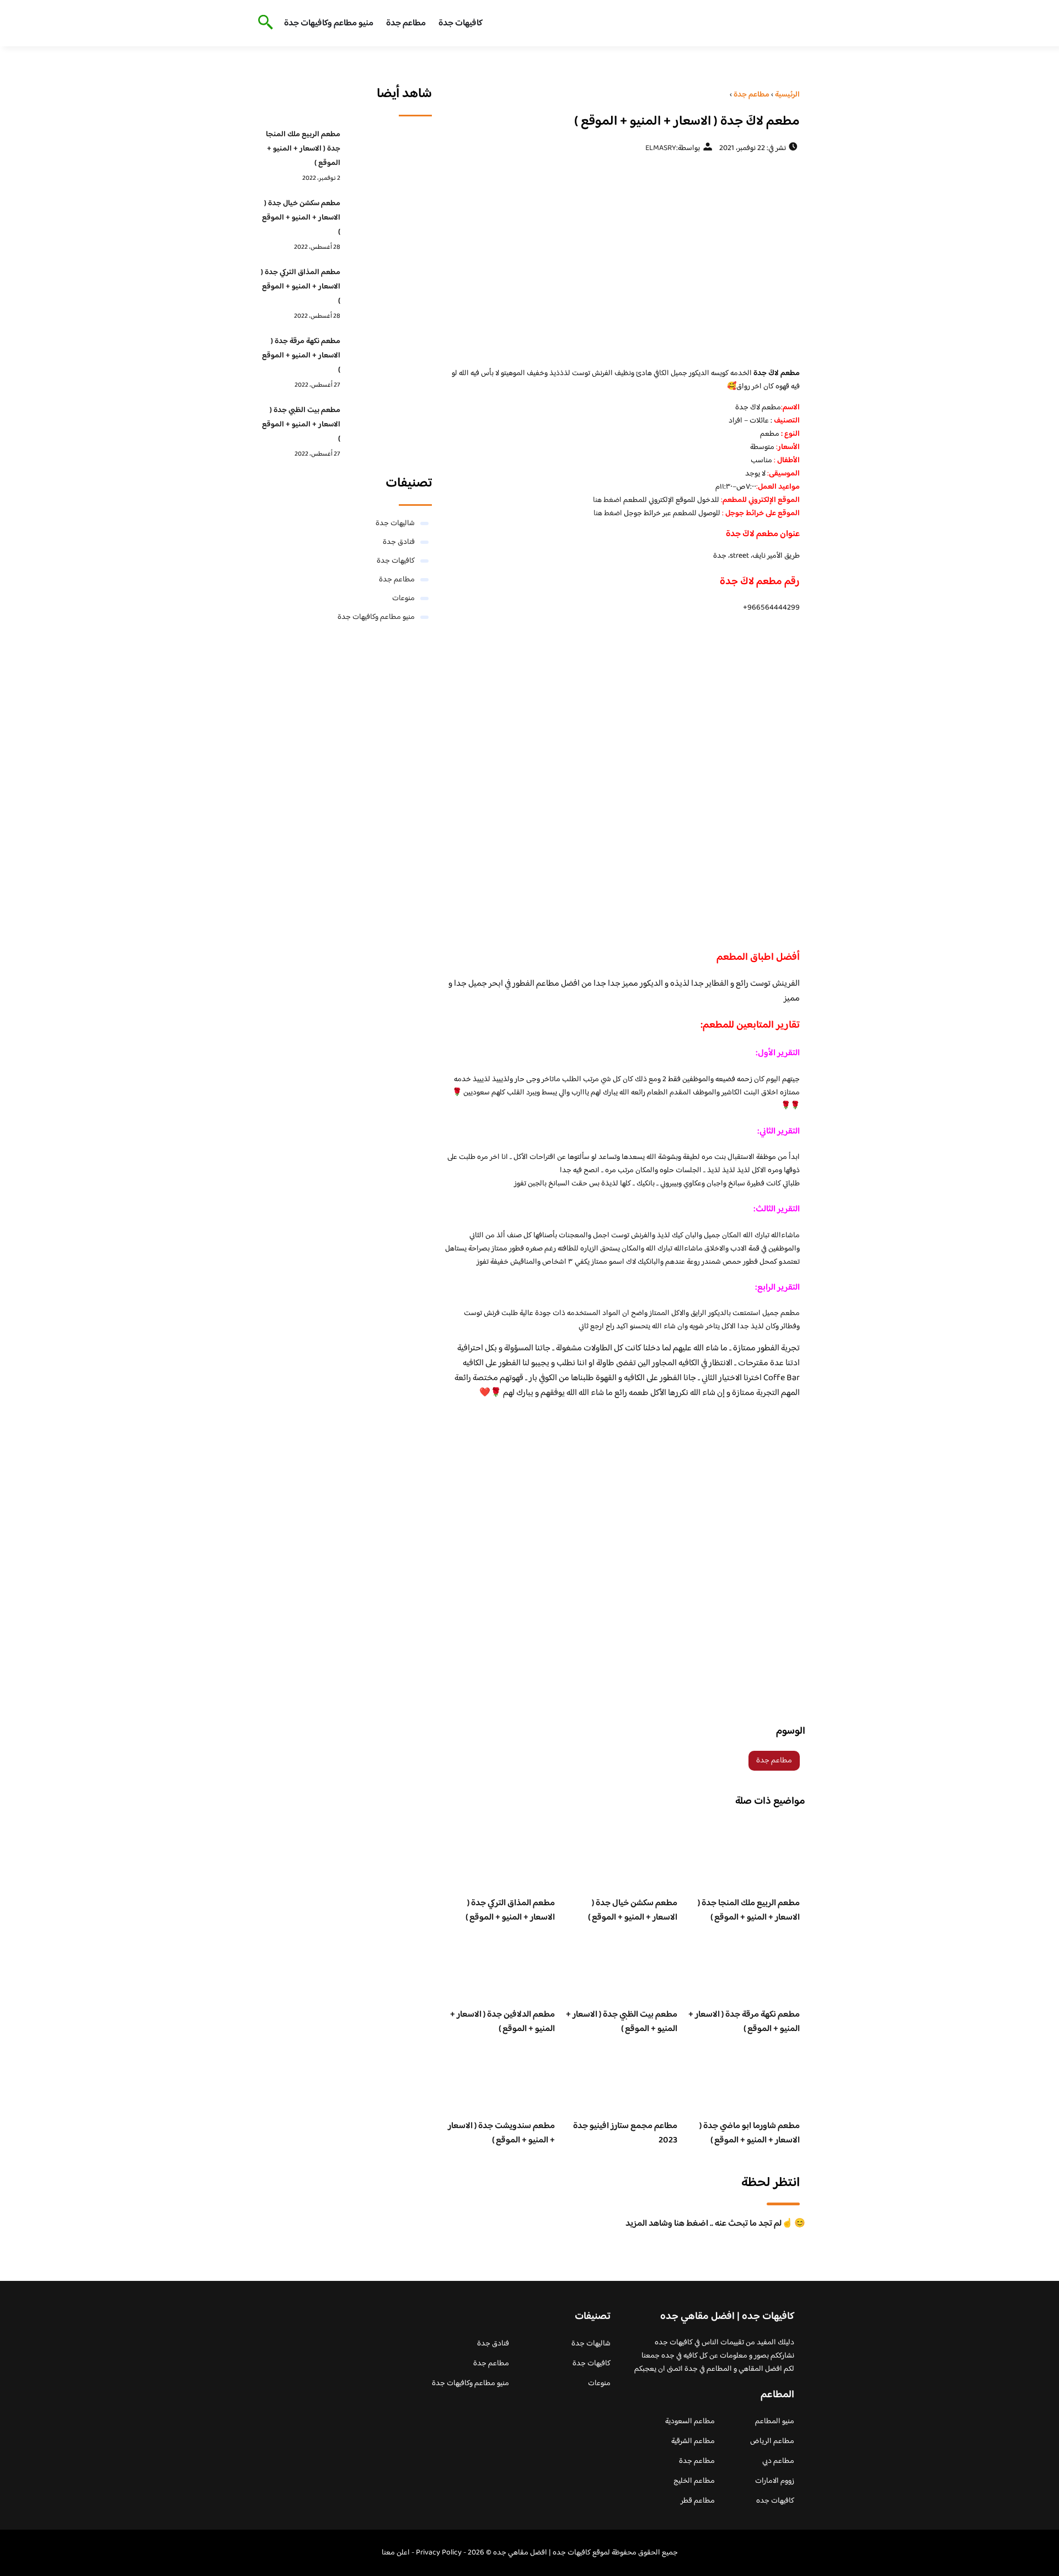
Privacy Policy (439, 2553)
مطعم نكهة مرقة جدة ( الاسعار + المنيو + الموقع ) (744, 2022)
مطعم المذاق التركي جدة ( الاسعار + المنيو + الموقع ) (510, 1910)
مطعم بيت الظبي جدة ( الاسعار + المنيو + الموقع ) (622, 2022)
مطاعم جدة (406, 23)
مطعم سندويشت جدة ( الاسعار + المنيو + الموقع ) (501, 2133)
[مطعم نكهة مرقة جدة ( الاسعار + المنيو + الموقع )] (389, 359)
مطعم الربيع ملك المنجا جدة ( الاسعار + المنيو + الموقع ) (749, 1910)
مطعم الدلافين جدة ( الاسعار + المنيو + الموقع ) (502, 2022)
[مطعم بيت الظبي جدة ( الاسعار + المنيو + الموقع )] (389, 427)
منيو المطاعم (775, 2422)
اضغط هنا (607, 500)
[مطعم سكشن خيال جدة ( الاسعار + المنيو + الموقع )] (389, 221)
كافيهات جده (775, 2501)
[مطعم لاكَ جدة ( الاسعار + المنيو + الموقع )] (621, 260)
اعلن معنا (396, 2553)
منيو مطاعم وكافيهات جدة (329, 23)
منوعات (403, 598)
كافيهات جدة (461, 23)
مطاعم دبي (778, 2461)
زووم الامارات (775, 2481)
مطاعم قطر (698, 2501)
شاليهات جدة (395, 523)
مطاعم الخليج (694, 2481)
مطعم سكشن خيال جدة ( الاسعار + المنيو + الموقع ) (633, 1910)
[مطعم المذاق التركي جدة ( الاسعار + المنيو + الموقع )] (389, 290)
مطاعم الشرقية (693, 2441)
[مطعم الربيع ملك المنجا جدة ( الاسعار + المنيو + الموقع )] (389, 152)
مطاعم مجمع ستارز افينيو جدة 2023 (625, 2133)
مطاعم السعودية (690, 2422)
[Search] (263, 23)
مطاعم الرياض (772, 2441)
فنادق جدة (399, 542)
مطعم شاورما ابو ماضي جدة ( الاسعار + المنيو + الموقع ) (750, 2133)
